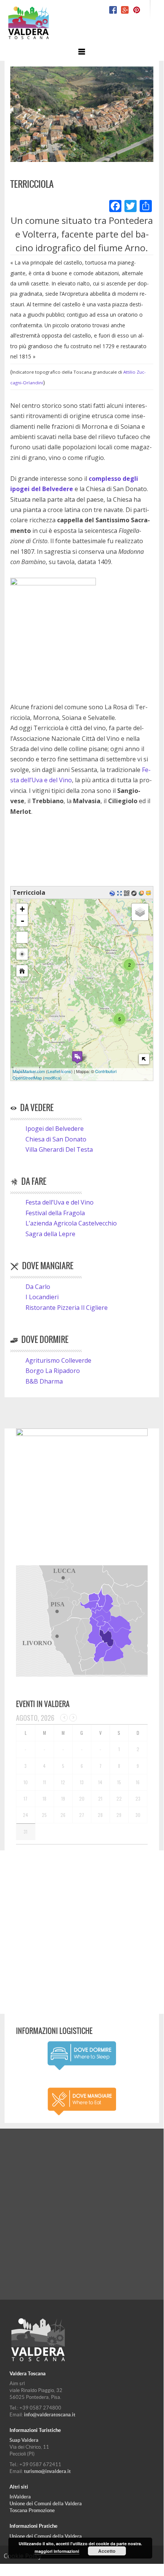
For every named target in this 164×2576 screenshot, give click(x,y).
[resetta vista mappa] (22, 971)
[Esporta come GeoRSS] (142, 892)
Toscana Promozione (32, 2510)
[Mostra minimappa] (144, 1059)
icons (66, 1071)
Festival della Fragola (55, 1213)
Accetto (107, 2551)
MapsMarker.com (29, 1071)
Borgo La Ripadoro (53, 1371)
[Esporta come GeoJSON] (135, 892)
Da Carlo (38, 1287)
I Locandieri (42, 1297)
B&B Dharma (44, 1381)
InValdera (20, 2497)
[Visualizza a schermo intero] (22, 937)
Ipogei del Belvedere (55, 1129)
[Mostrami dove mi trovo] (22, 954)
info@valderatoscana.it (50, 2415)
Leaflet (54, 1071)
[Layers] (140, 912)
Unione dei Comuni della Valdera (46, 2504)
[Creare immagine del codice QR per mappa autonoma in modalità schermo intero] (128, 892)
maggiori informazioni (57, 2551)
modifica (52, 1078)
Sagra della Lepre (50, 1234)
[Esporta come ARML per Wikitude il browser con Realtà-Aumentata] (149, 892)
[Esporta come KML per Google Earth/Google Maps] (113, 892)
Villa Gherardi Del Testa (59, 1149)
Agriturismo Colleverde (58, 1360)
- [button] (22, 921)
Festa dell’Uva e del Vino (60, 1202)
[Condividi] (146, 207)
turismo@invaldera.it (47, 2471)
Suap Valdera (24, 2440)
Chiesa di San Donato (56, 1139)
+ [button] (22, 909)
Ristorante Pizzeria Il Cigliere (67, 1308)
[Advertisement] (82, 1932)
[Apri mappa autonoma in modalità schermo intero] (120, 892)
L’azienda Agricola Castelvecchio (71, 1223)
